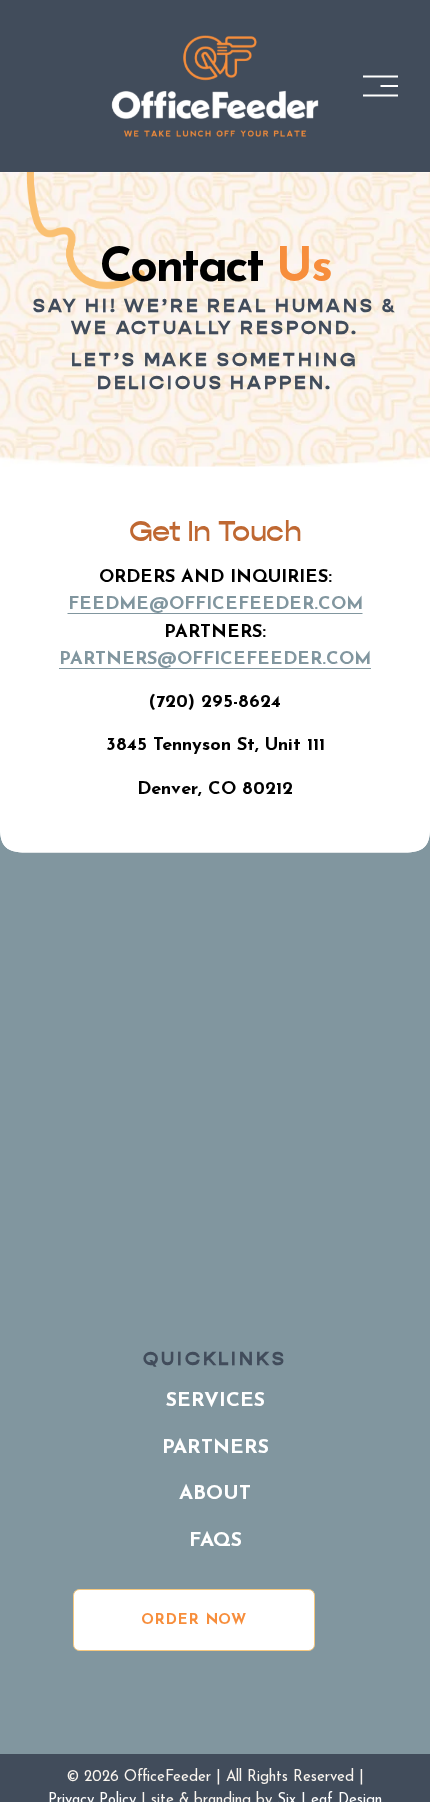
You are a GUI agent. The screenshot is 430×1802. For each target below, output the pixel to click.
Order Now (194, 1620)
